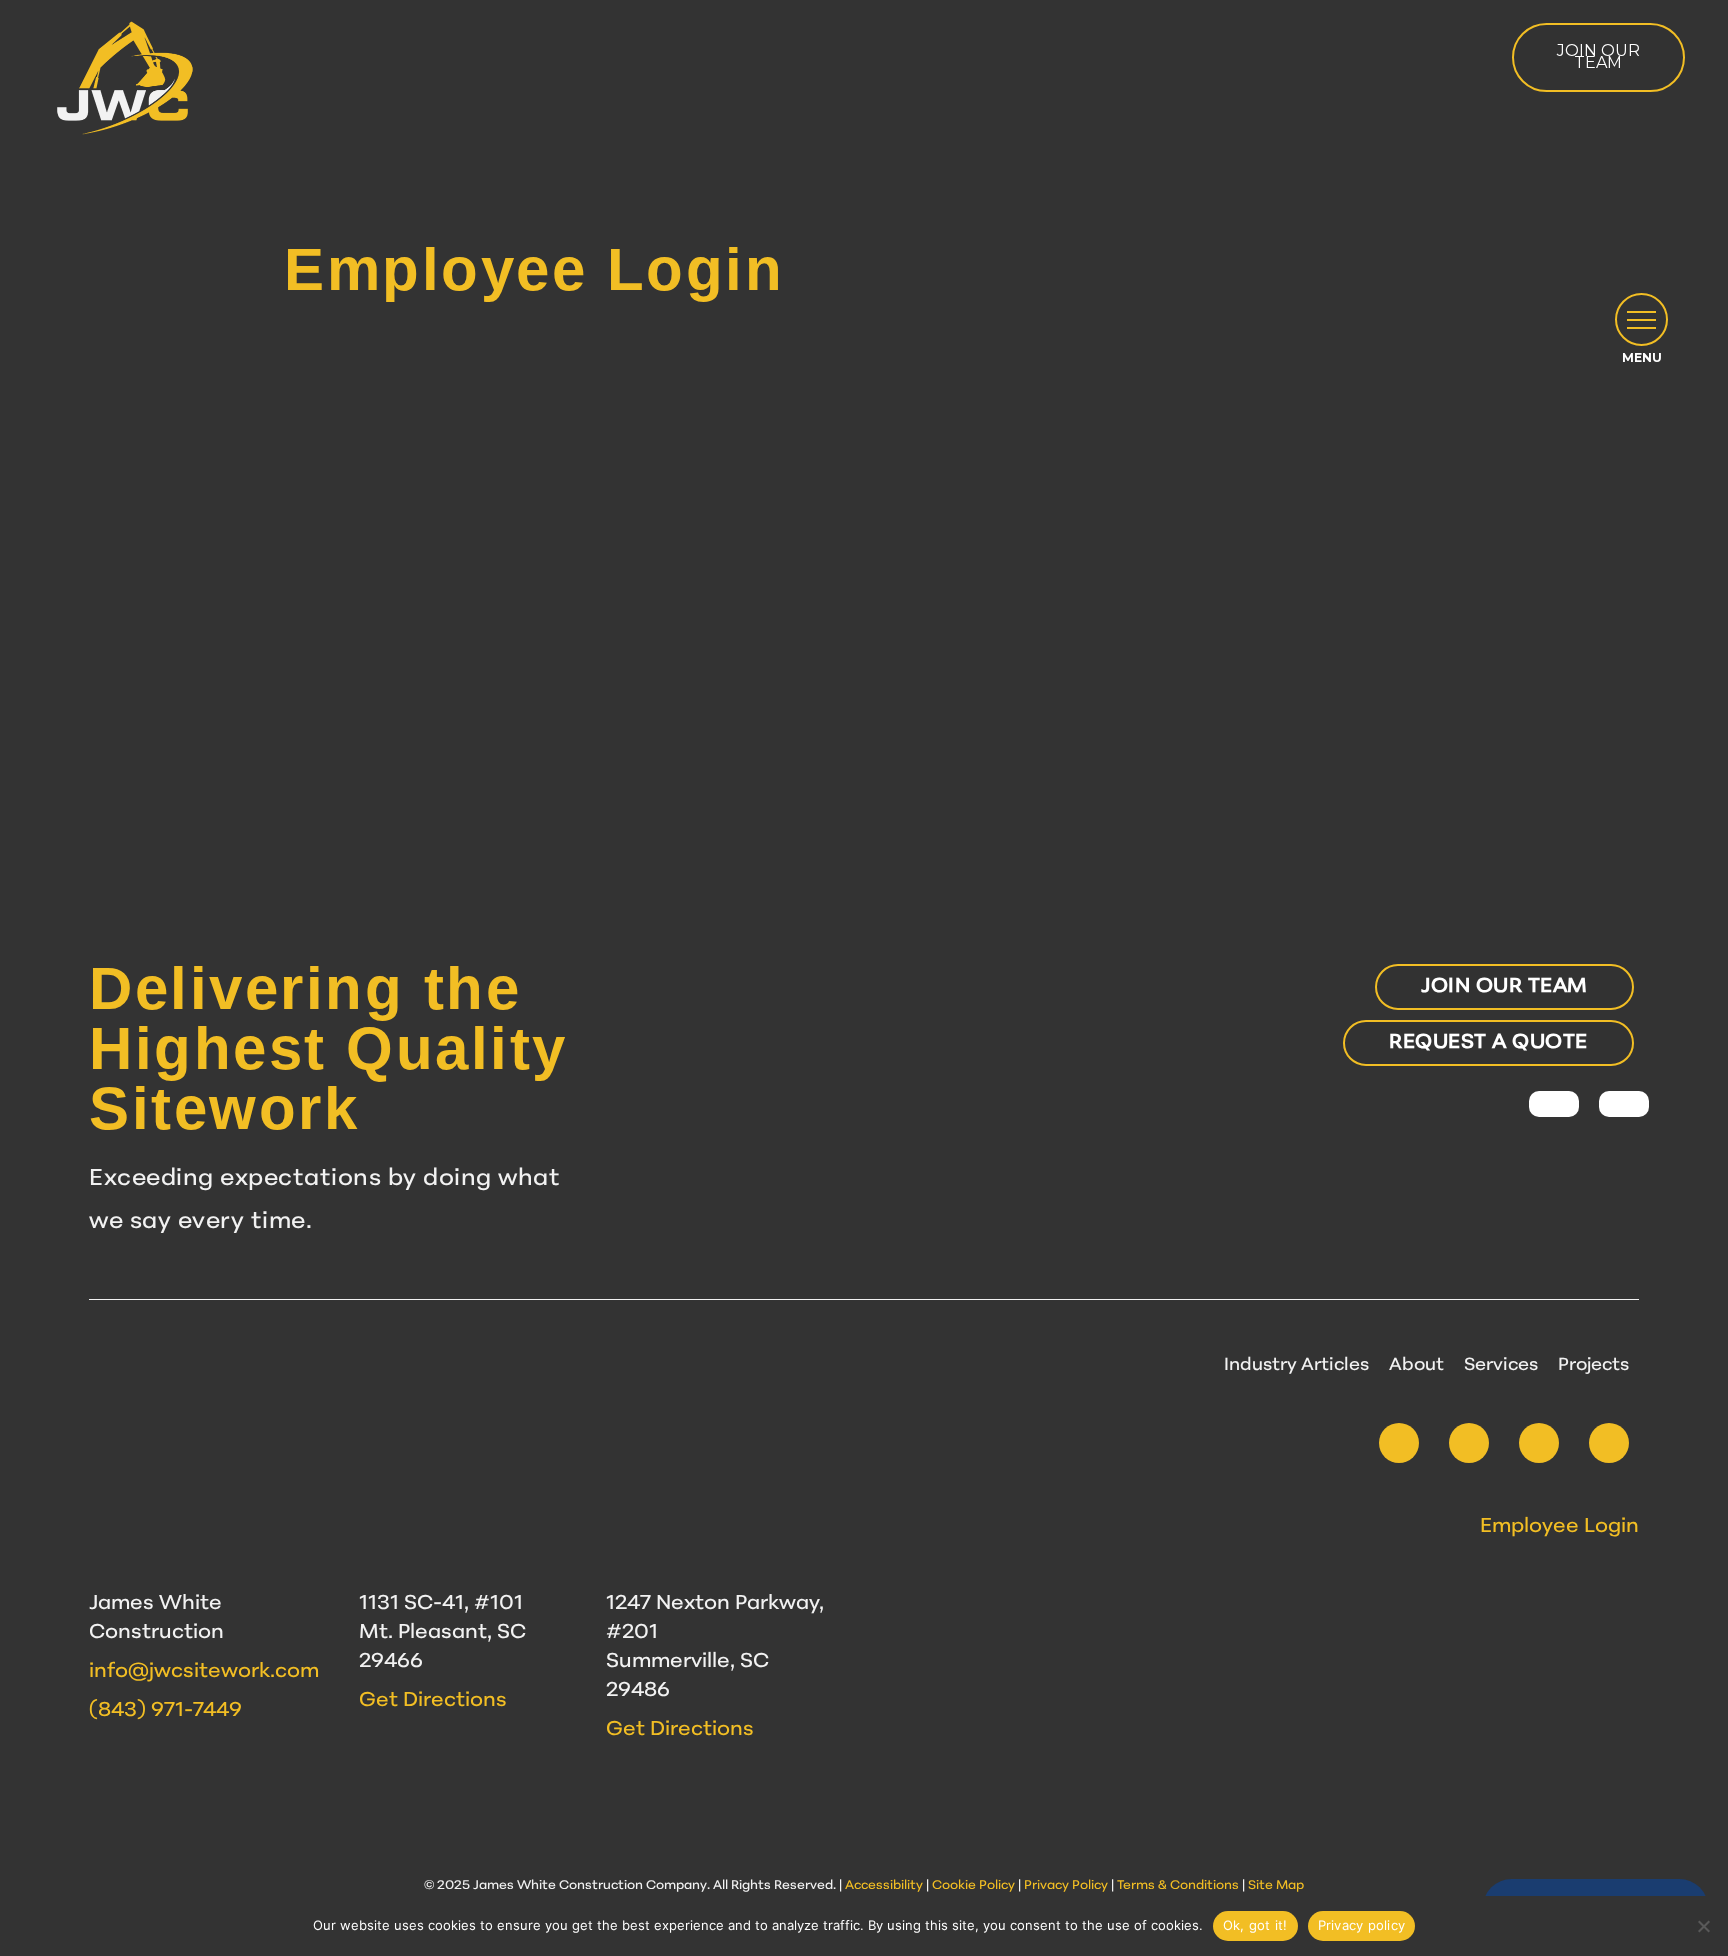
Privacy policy (1362, 1925)
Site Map (1276, 1886)
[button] (1641, 319)
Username (685, 378)
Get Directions (433, 1701)
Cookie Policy (973, 1886)
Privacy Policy (1066, 1886)
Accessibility (884, 1886)
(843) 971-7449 (165, 1711)
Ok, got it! (1255, 1925)
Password (683, 471)
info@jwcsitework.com (204, 1672)
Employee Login (1559, 1527)
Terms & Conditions (1178, 1886)
